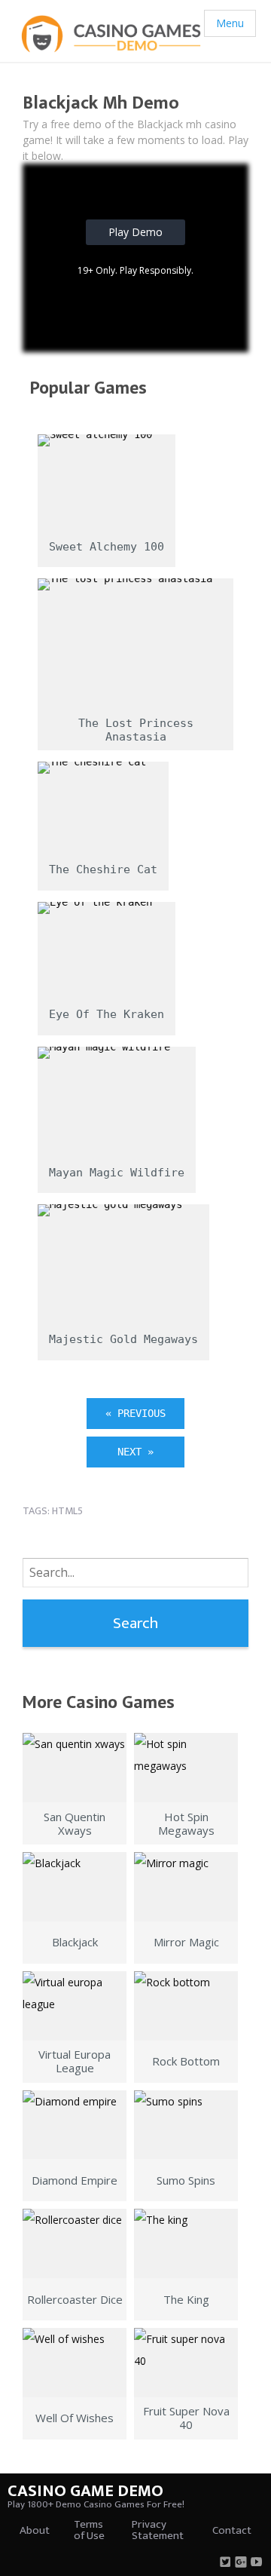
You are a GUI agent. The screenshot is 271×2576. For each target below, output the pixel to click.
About (35, 2530)
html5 (67, 1511)
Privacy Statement (158, 2530)
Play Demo (135, 232)
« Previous (135, 1413)
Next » (135, 1452)
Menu (230, 23)
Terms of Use (89, 2530)
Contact (232, 2530)
